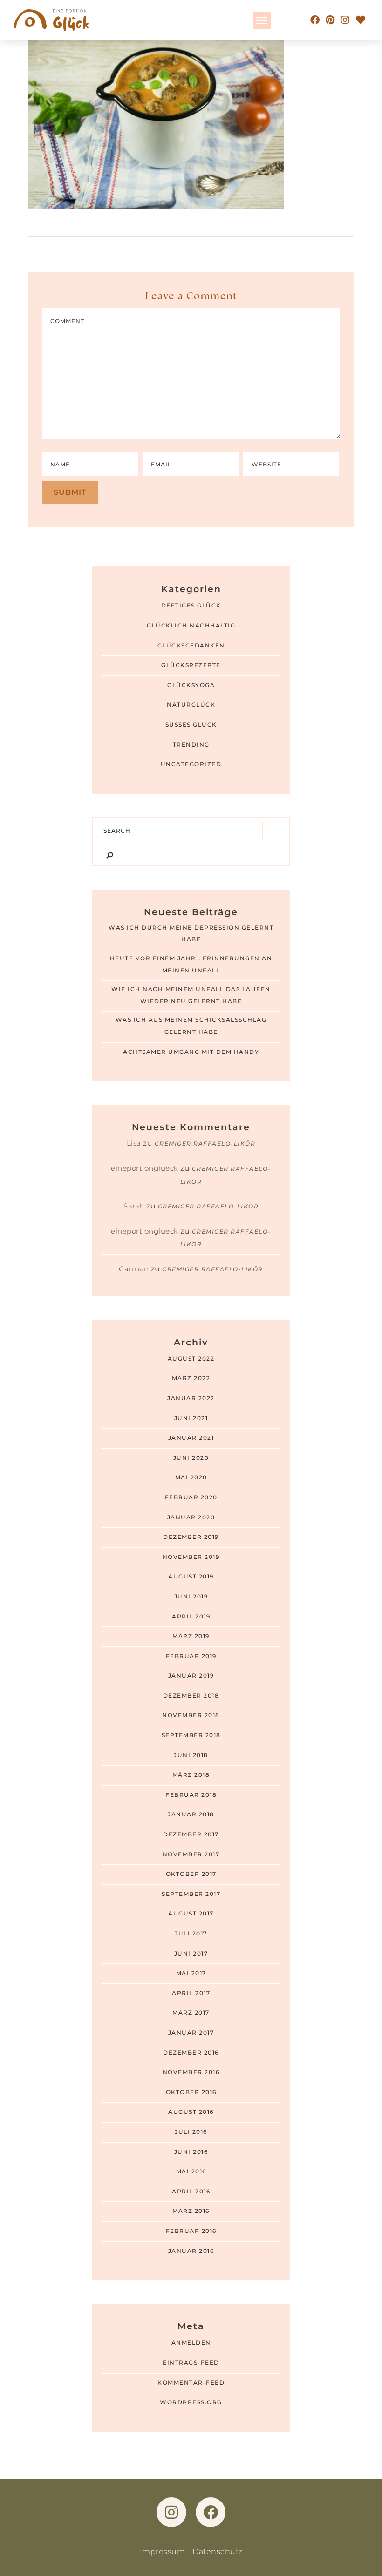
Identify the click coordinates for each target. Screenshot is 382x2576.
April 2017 (191, 1993)
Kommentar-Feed (191, 2383)
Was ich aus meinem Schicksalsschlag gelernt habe (191, 1026)
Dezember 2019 (191, 1537)
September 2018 (191, 1735)
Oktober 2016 (191, 2092)
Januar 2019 (191, 1676)
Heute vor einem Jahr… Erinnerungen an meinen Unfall (191, 964)
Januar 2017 (191, 2033)
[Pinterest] (330, 20)
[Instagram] (346, 20)
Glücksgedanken (191, 646)
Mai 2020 (191, 1477)
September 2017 (191, 1894)
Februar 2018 (191, 1795)
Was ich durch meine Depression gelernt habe (191, 934)
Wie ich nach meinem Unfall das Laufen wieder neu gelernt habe (191, 995)
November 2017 (191, 1854)
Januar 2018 (191, 1814)
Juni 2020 (191, 1458)
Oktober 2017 (191, 1874)
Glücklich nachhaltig (191, 626)
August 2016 (191, 2112)
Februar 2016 (191, 2231)
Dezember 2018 (191, 1696)
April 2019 (191, 1617)
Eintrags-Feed (191, 2363)
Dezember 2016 (191, 2053)
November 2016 (191, 2072)
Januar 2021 (191, 1438)
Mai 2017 (191, 1973)
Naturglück (191, 705)
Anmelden (191, 2343)
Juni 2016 (191, 2152)
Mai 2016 (191, 2171)
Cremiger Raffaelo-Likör (205, 1144)
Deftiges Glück (191, 606)
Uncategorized (191, 764)
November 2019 (191, 1557)
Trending (191, 745)
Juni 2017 (191, 1954)
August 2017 (191, 1914)
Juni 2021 (191, 1418)
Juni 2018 (191, 1755)
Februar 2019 (191, 1656)
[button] (262, 20)
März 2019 (191, 1636)
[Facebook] (315, 20)
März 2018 (191, 1775)
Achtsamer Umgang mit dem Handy (191, 1052)
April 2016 (191, 2192)
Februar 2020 (191, 1497)
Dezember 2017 (191, 1834)
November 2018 (191, 1715)
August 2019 (191, 1577)
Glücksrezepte (191, 665)
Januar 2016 (191, 2251)
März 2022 (191, 1378)
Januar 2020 (191, 1517)
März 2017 (191, 2013)
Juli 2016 (191, 2132)
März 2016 (191, 2211)
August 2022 (191, 1359)
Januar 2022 (191, 1398)
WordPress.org (191, 2402)
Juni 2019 (191, 1597)
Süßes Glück (191, 725)
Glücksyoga (191, 685)
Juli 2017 (191, 1934)
